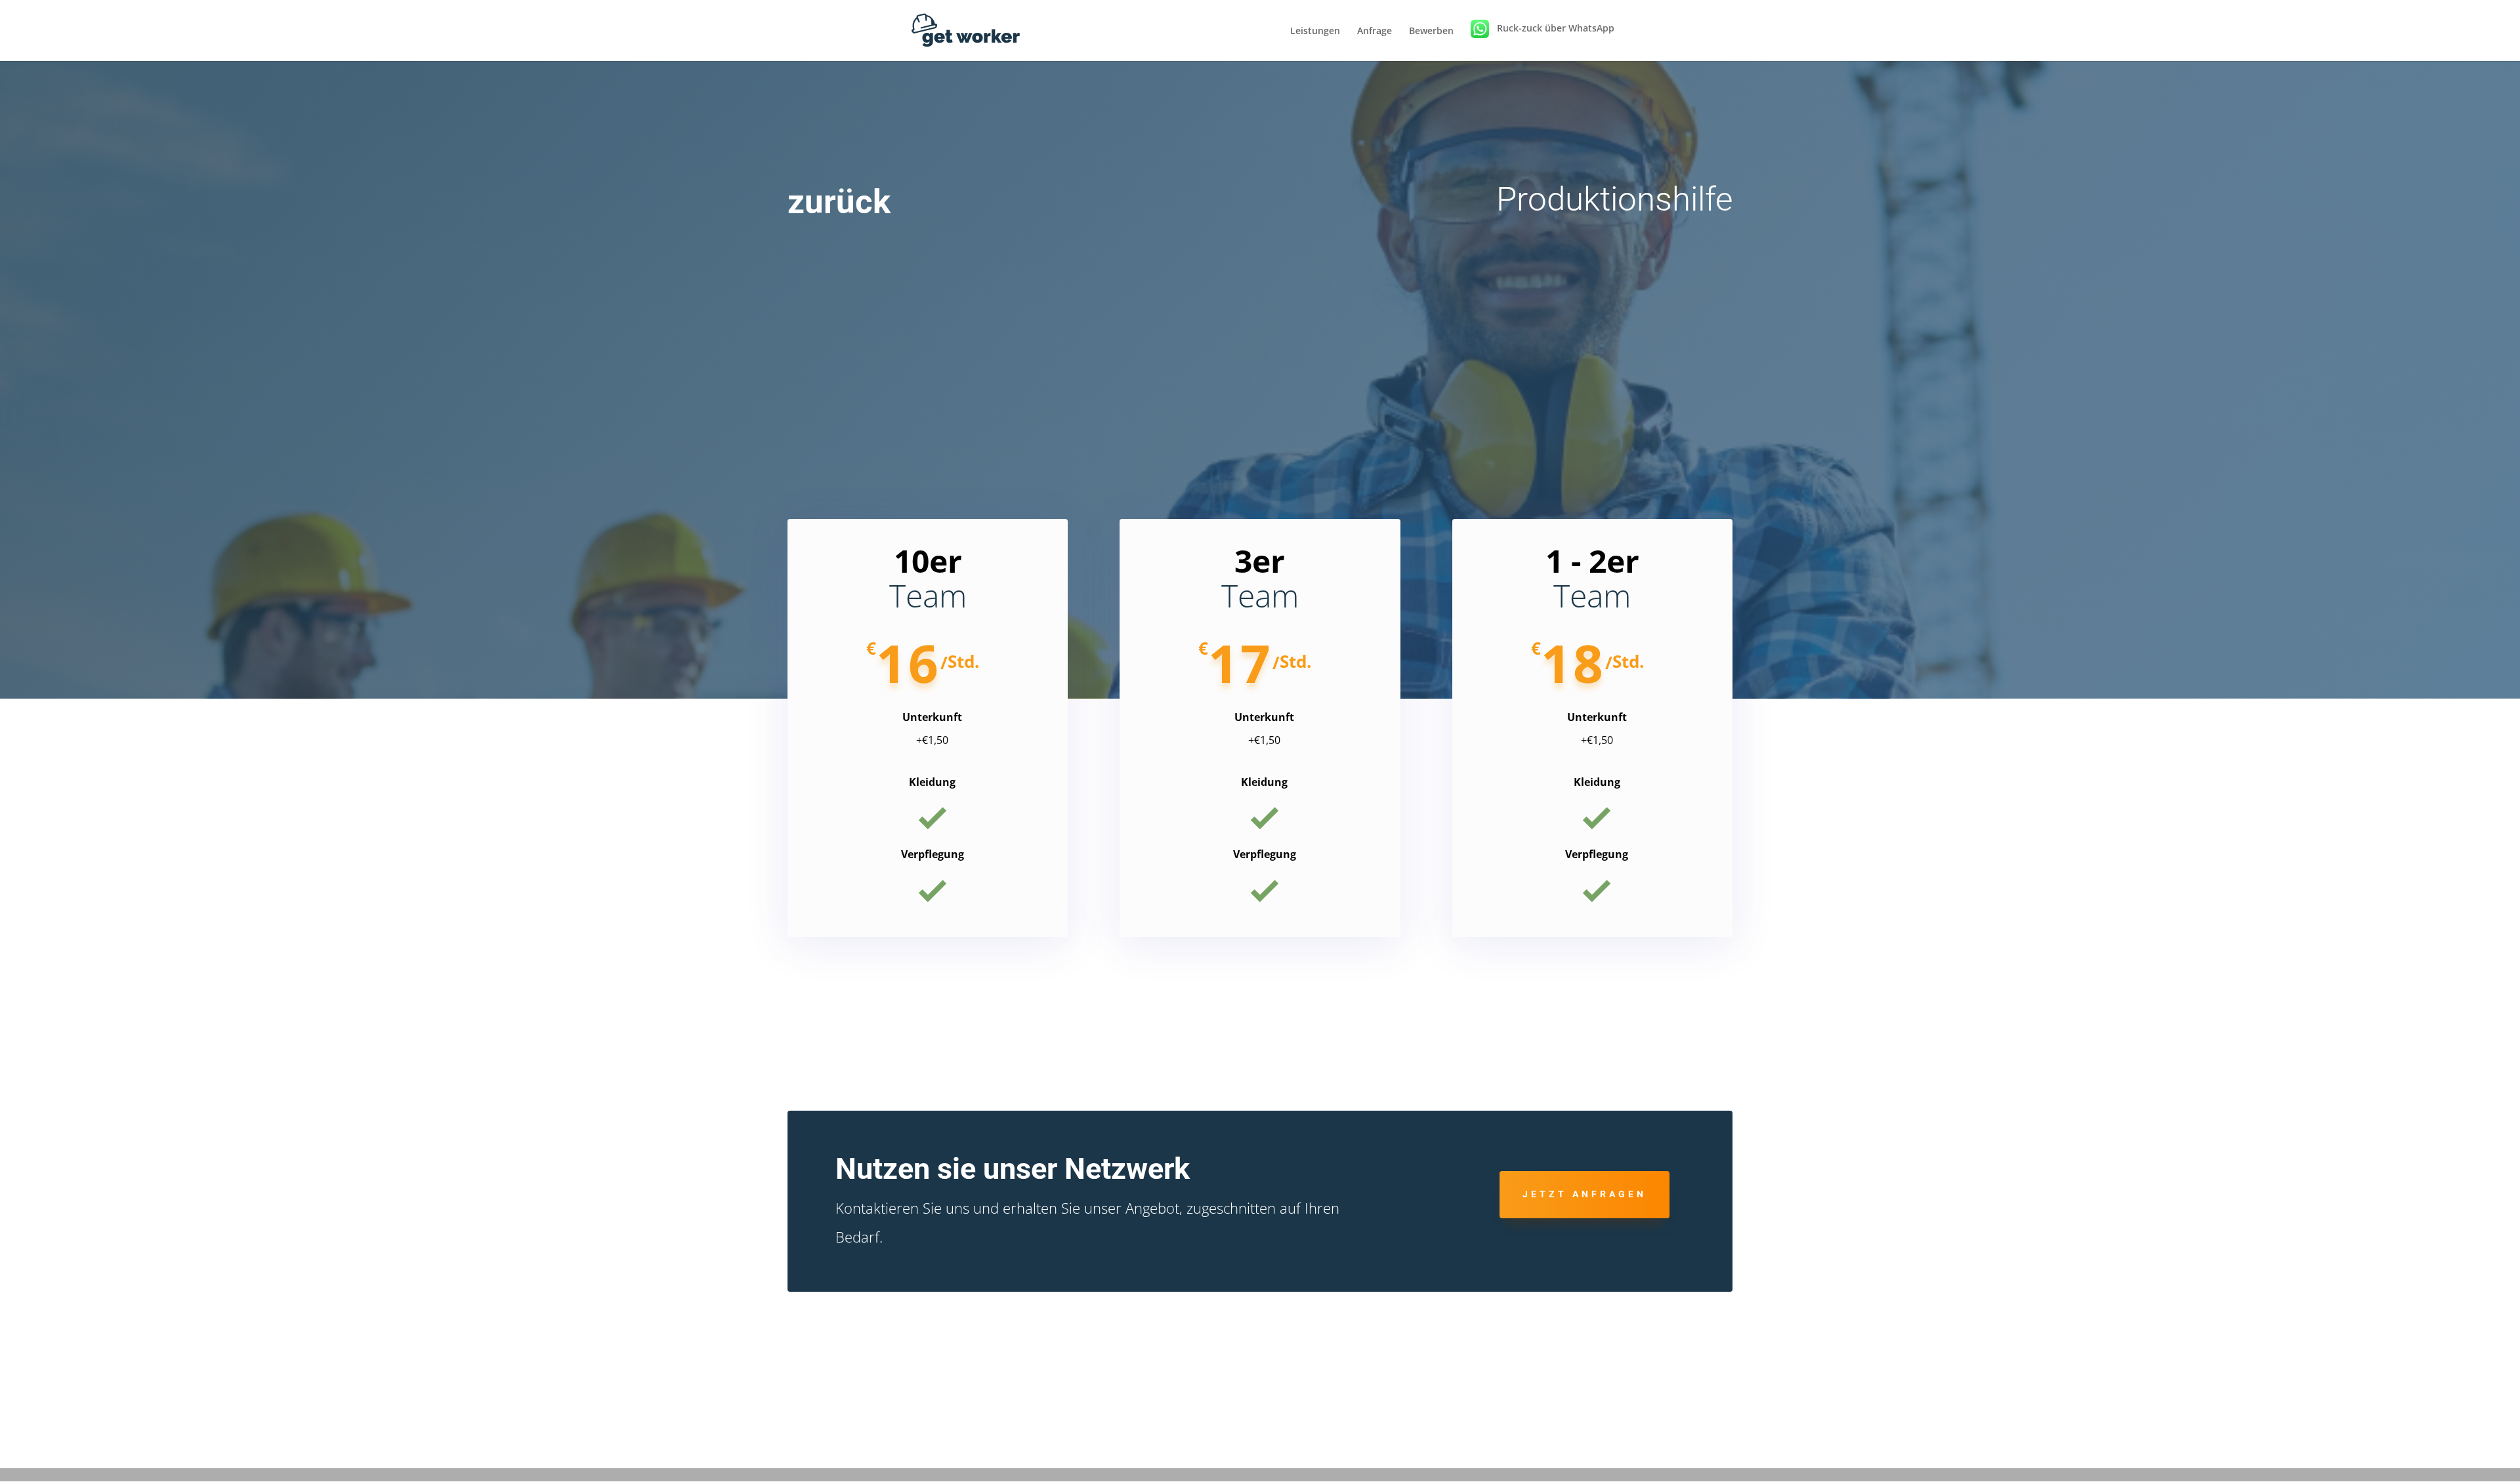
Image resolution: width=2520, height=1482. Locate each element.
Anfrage (1375, 31)
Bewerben (1431, 31)
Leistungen (1315, 31)
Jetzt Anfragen (1585, 1194)
